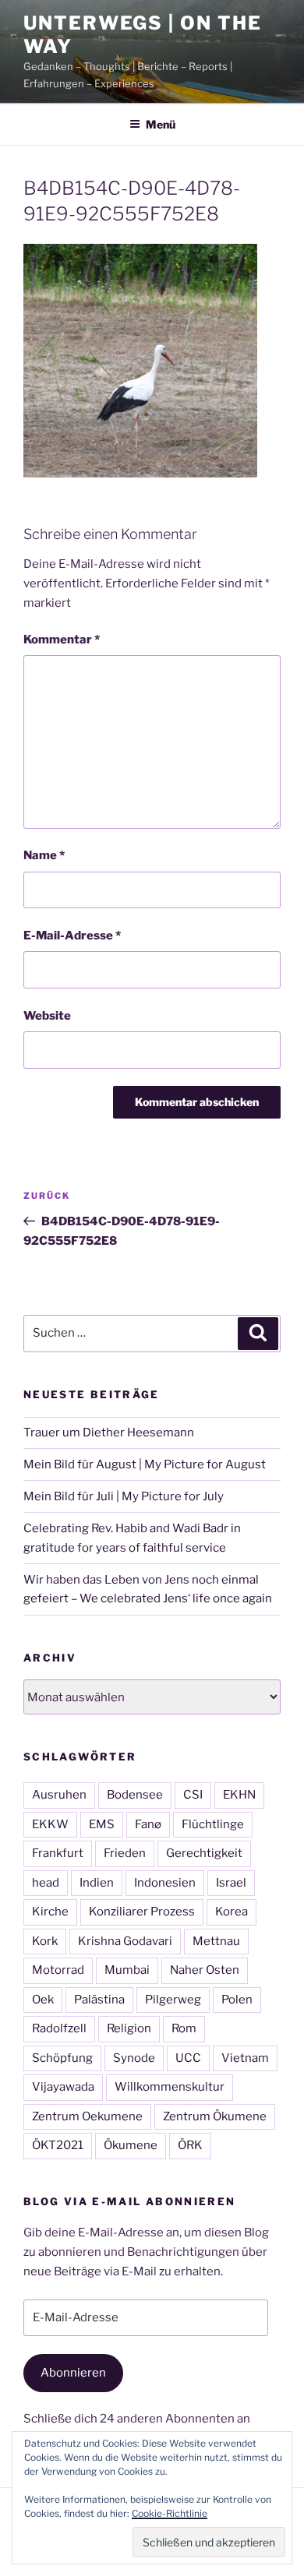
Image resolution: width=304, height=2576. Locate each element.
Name (44, 855)
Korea (232, 1912)
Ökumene (131, 2145)
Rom (184, 2028)
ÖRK (190, 2145)
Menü (161, 124)
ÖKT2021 (58, 2145)
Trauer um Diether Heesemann (109, 1432)
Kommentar (62, 640)
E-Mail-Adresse (72, 936)
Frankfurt (58, 1853)
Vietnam (245, 2058)
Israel (231, 1883)
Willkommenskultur (170, 2087)
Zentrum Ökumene (215, 2116)
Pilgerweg (173, 2000)
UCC (188, 2058)
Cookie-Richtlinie (170, 2513)
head (46, 1883)
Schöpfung (62, 2058)
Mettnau (216, 1941)
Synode (134, 2058)
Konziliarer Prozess (142, 1912)
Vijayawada (63, 2087)
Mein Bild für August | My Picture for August (145, 1464)
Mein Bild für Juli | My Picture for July (124, 1496)
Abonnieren (73, 2373)
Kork (45, 1941)
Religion (129, 2028)
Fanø (148, 1824)
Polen (237, 2000)
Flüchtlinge (213, 1824)
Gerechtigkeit (204, 1853)
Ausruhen (59, 1795)
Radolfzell (59, 2028)
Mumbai (127, 1970)
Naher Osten (205, 1970)
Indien (97, 1883)
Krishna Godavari (125, 1941)
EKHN (239, 1795)
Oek (43, 2000)
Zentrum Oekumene (87, 2116)
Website (47, 1016)
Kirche (50, 1912)
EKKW (50, 1824)
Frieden (125, 1853)
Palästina (99, 2000)
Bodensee (135, 1795)
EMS (102, 1824)
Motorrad (58, 1970)
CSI (193, 1795)
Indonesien (165, 1883)
